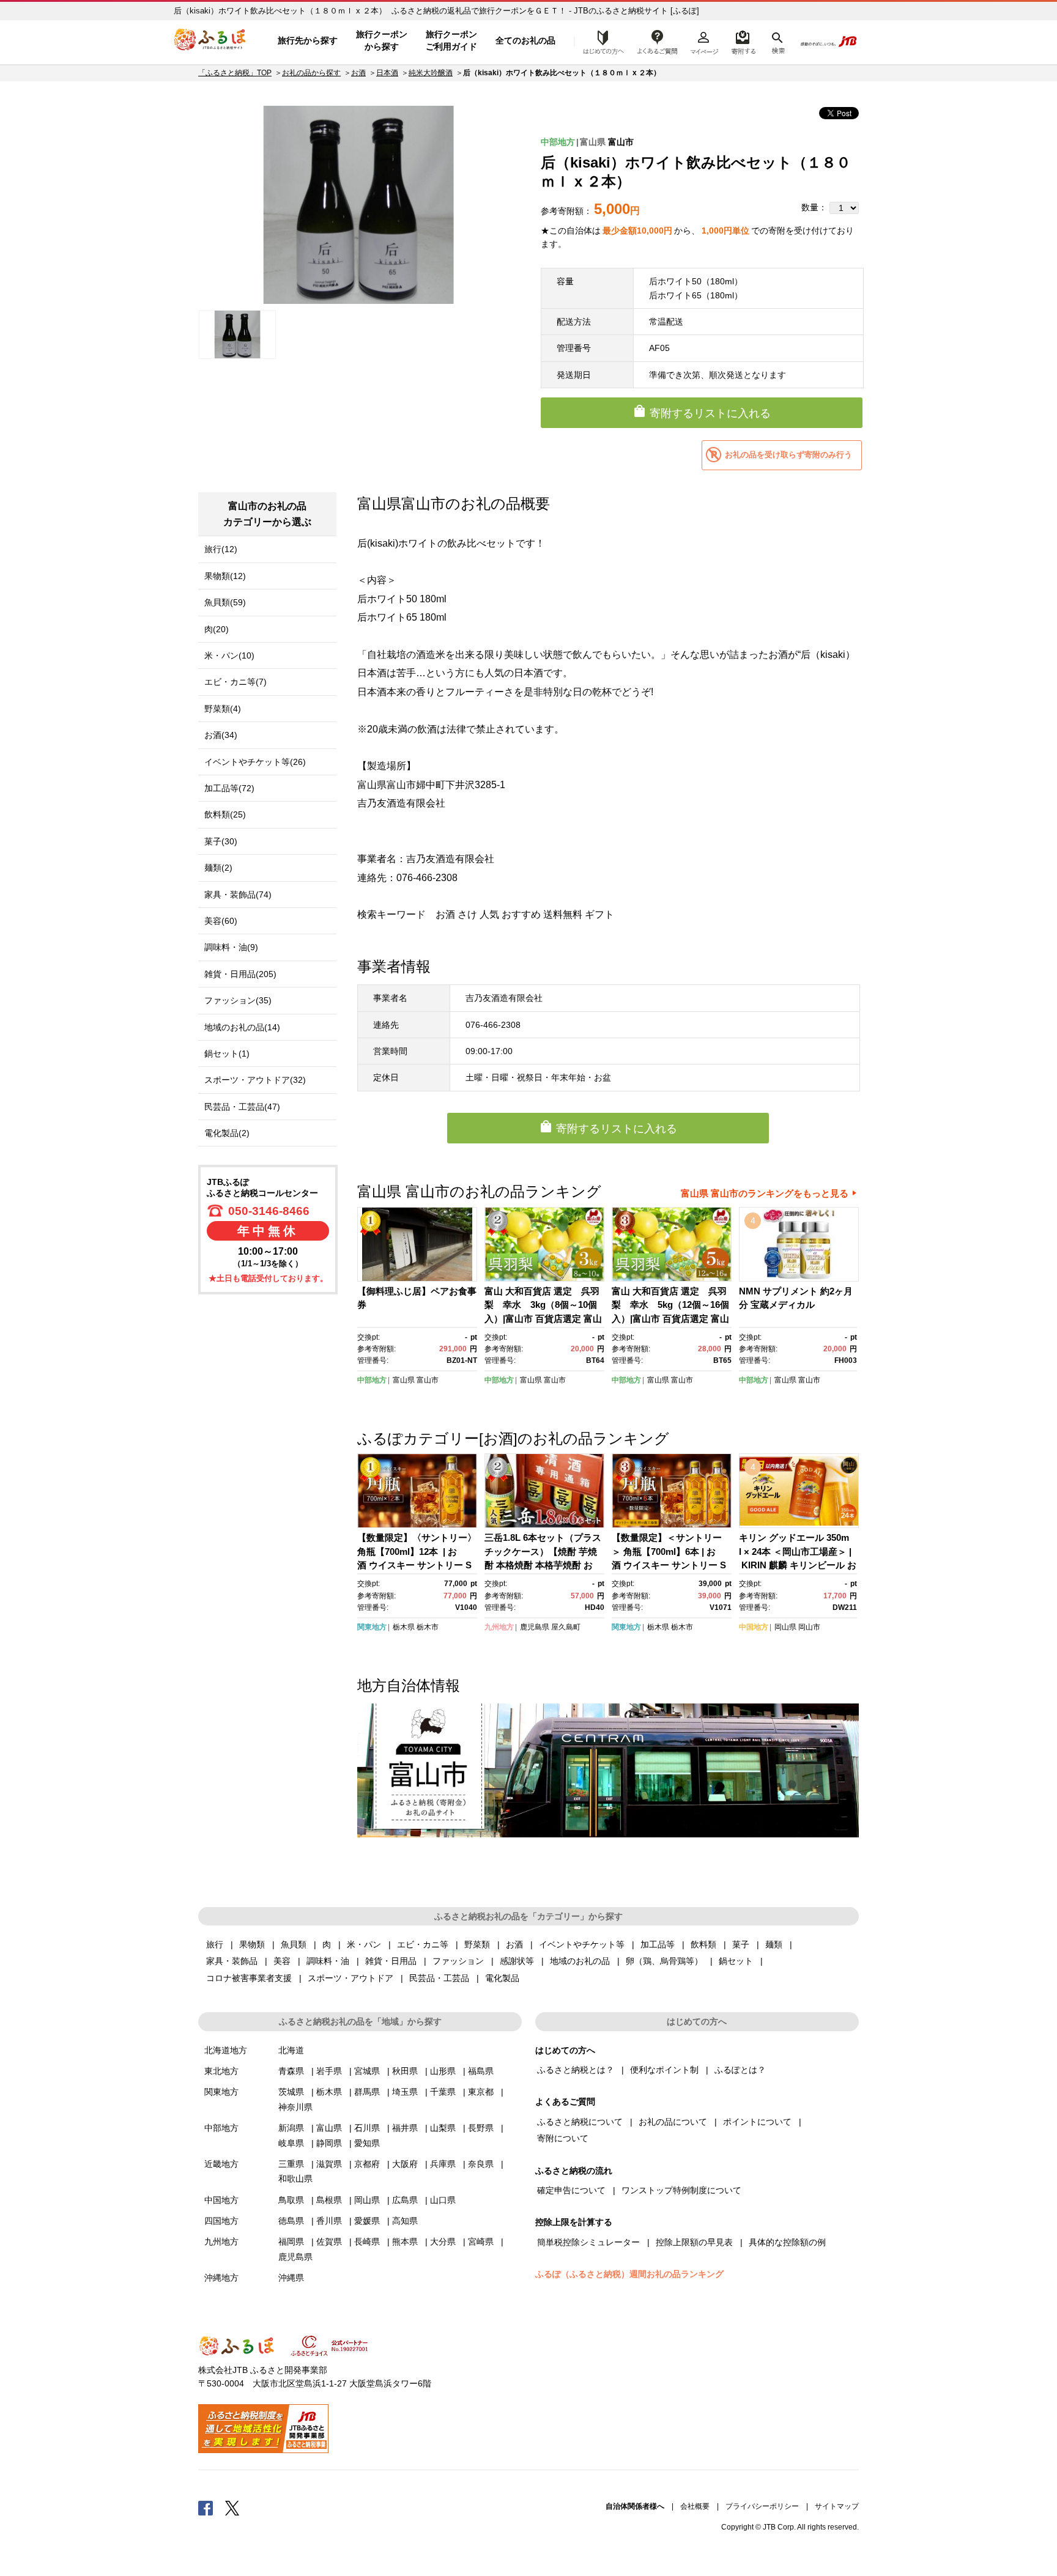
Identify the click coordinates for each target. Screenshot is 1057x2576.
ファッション (458, 1961)
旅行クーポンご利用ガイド (451, 40)
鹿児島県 (535, 1627)
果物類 (252, 1944)
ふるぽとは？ (740, 2070)
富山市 (621, 142)
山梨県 (443, 2128)
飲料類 (703, 1944)
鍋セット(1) (227, 1054)
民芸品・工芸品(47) (242, 1107)
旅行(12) (221, 549)
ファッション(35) (238, 1000)
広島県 (405, 2200)
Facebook (206, 2508)
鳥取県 (291, 2200)
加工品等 (658, 1944)
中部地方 (558, 142)
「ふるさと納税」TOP (235, 73)
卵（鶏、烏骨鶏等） (664, 1961)
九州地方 (499, 1627)
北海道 (291, 2050)
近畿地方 (221, 2164)
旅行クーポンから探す (382, 40)
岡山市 (809, 1627)
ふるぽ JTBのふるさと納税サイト (210, 41)
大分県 (443, 2242)
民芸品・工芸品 (439, 1978)
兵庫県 (443, 2164)
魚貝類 (294, 1944)
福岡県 (291, 2242)
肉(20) (217, 629)
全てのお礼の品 (525, 40)
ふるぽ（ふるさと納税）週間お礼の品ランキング (629, 2274)
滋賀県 (329, 2164)
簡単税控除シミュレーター (588, 2242)
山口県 (443, 2200)
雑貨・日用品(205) (240, 974)
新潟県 (291, 2128)
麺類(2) (218, 868)
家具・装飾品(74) (238, 895)
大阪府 (405, 2164)
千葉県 (443, 2092)
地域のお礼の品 (580, 1961)
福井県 (405, 2128)
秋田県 (405, 2071)
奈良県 (481, 2164)
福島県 (481, 2071)
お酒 (358, 73)
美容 (282, 1961)
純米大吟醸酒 (431, 73)
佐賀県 (329, 2242)
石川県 (367, 2128)
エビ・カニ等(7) (236, 682)
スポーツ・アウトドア (350, 1978)
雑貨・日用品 (391, 1961)
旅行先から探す (308, 40)
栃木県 (404, 1627)
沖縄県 (291, 2278)
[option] (358, 205)
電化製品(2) (227, 1133)
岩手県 (329, 2071)
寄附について (563, 2138)
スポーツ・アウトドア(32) (255, 1080)
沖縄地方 (221, 2278)
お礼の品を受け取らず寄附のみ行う (788, 455)
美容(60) (221, 921)
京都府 (367, 2164)
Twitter (232, 2508)
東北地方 (221, 2071)
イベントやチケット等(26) (255, 762)
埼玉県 (405, 2092)
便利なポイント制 (664, 2070)
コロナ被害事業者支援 (249, 1978)
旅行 (215, 1944)
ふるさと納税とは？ (576, 2070)
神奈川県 (295, 2107)
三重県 (291, 2164)
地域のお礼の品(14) (242, 1027)
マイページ (704, 41)
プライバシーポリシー (762, 2506)
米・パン (364, 1944)
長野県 (481, 2128)
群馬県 (367, 2092)
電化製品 (502, 1978)
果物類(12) (225, 576)
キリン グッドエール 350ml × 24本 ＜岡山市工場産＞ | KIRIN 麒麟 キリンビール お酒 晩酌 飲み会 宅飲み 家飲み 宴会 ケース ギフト (798, 1565)
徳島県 (291, 2221)
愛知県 (367, 2143)
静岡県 (329, 2143)
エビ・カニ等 (423, 1944)
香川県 (329, 2221)
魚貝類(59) (225, 602)
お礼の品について (673, 2122)
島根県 (329, 2200)
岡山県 (785, 1627)
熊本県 (405, 2242)
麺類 (774, 1944)
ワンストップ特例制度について (681, 2190)
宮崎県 (481, 2242)
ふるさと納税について (580, 2122)
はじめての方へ (600, 41)
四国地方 (221, 2221)
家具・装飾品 (232, 1961)
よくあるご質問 (658, 41)
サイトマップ (837, 2506)
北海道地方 (226, 2050)
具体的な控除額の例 (787, 2242)
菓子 (741, 1944)
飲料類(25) (225, 814)
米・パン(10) (229, 655)
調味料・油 (328, 1961)
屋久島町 (566, 1627)
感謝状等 (517, 1961)
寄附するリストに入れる (710, 413)
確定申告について (571, 2190)
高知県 (405, 2221)
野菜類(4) (223, 709)
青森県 (291, 2071)
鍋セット (736, 1961)
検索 (777, 41)
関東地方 (372, 1627)
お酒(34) (221, 735)
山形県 (443, 2071)
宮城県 (367, 2071)
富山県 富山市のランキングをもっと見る (765, 1193)
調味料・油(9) (231, 947)
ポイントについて (757, 2122)
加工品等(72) (229, 788)
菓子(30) (221, 841)
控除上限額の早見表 (694, 2242)
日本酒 (387, 73)
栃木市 (428, 1627)
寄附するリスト (743, 41)
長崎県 (367, 2242)
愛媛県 (367, 2221)
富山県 (593, 142)
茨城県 (291, 2092)
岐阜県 (291, 2143)
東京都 (481, 2092)
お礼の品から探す (311, 73)
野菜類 (477, 1944)
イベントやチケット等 (582, 1944)
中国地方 (754, 1627)
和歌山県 (295, 2179)
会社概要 (695, 2506)
